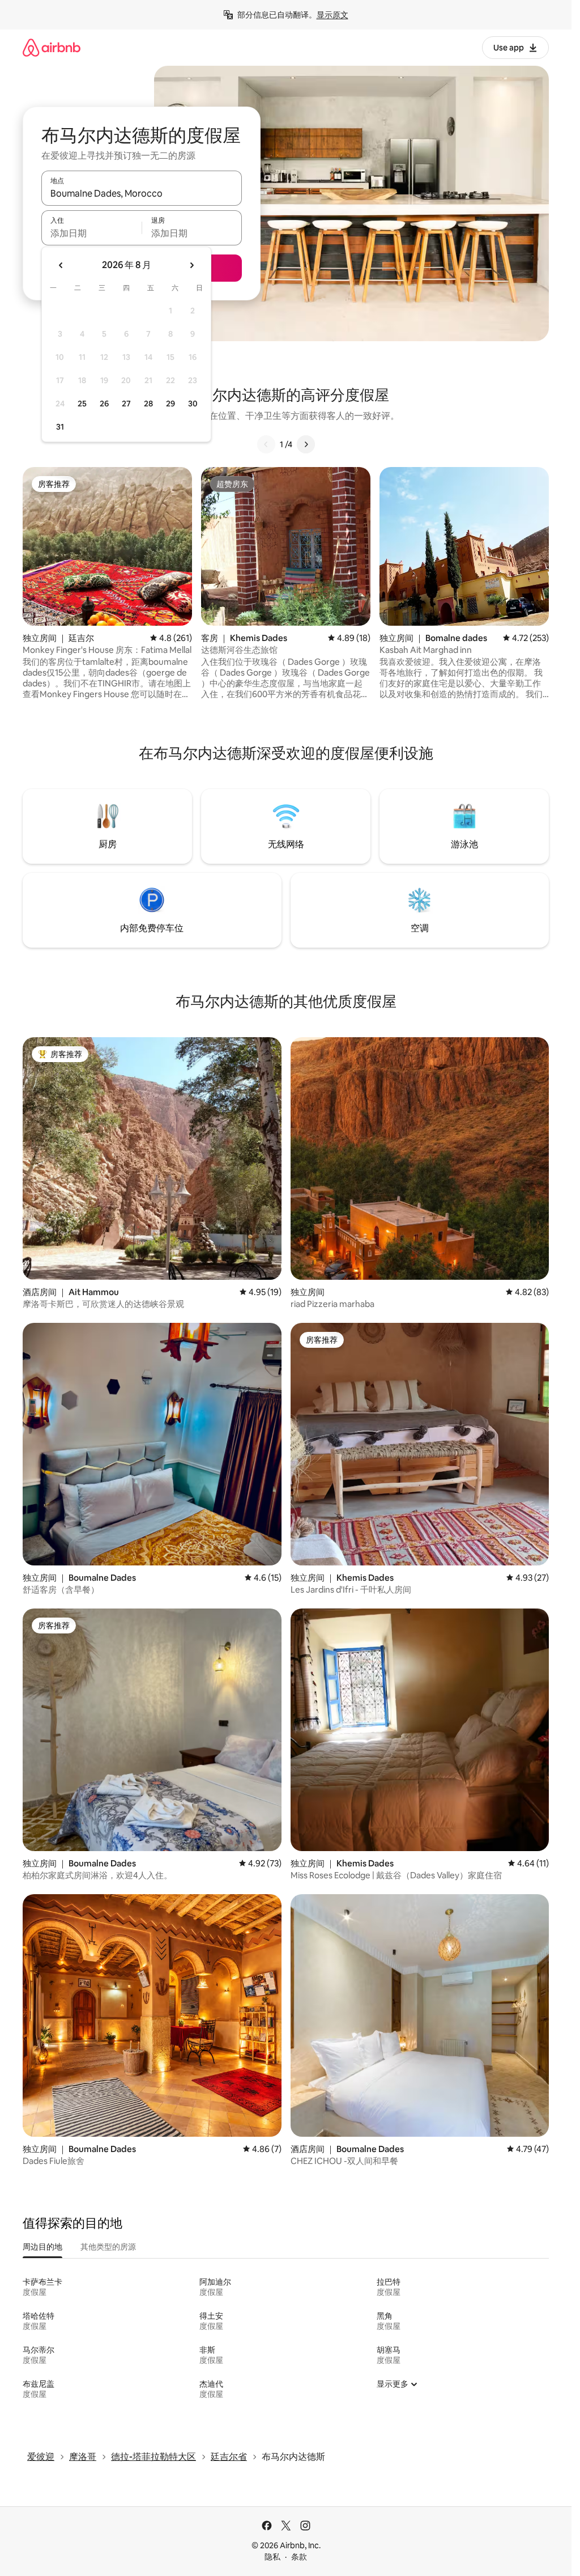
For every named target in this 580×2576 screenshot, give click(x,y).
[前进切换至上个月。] (61, 265)
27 (126, 404)
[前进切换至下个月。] (191, 265)
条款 (299, 2557)
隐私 (272, 2557)
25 (82, 404)
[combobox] (142, 193)
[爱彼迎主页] (52, 47)
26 (104, 404)
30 (193, 404)
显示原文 (332, 15)
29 (170, 404)
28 (148, 404)
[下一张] (306, 444)
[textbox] (91, 233)
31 (60, 427)
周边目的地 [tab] (42, 2247)
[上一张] (266, 444)
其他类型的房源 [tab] (108, 2247)
